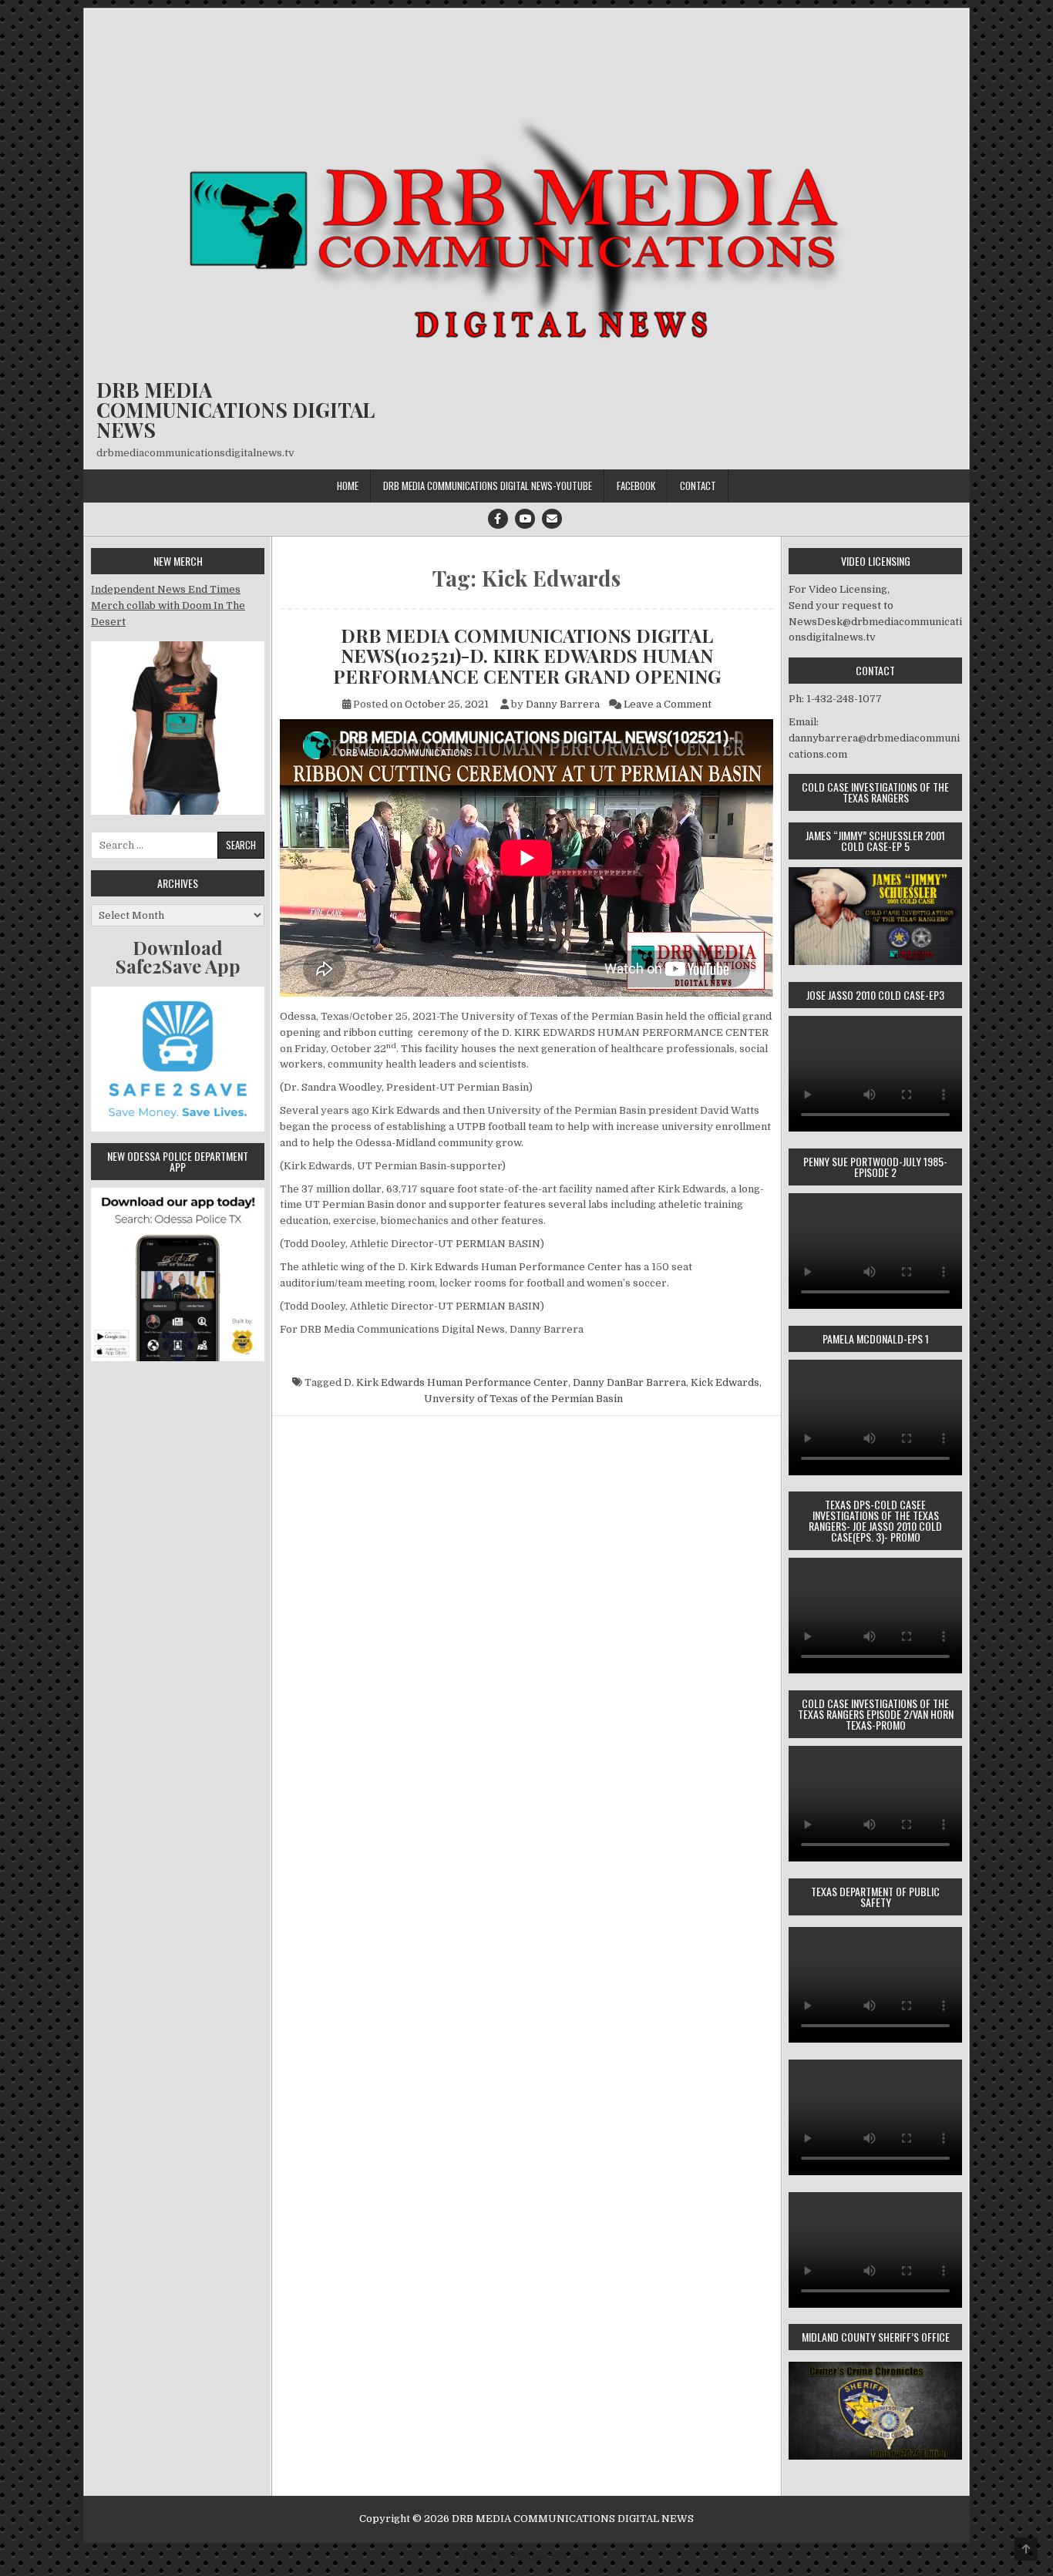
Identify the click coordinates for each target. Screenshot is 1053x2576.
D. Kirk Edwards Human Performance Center (456, 1382)
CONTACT (698, 486)
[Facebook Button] (498, 519)
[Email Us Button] (552, 519)
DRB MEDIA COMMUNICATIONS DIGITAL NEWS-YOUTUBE (488, 486)
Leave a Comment (668, 704)
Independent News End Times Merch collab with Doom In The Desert (168, 605)
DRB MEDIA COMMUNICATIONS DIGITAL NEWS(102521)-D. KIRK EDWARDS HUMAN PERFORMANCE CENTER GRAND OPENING (527, 656)
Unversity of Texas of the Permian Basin (523, 1399)
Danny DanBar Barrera (629, 1382)
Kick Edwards (725, 1382)
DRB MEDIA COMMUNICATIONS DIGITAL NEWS (235, 410)
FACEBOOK (636, 486)
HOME (348, 486)
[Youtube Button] (525, 519)
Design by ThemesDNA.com (527, 2558)
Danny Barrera (563, 704)
